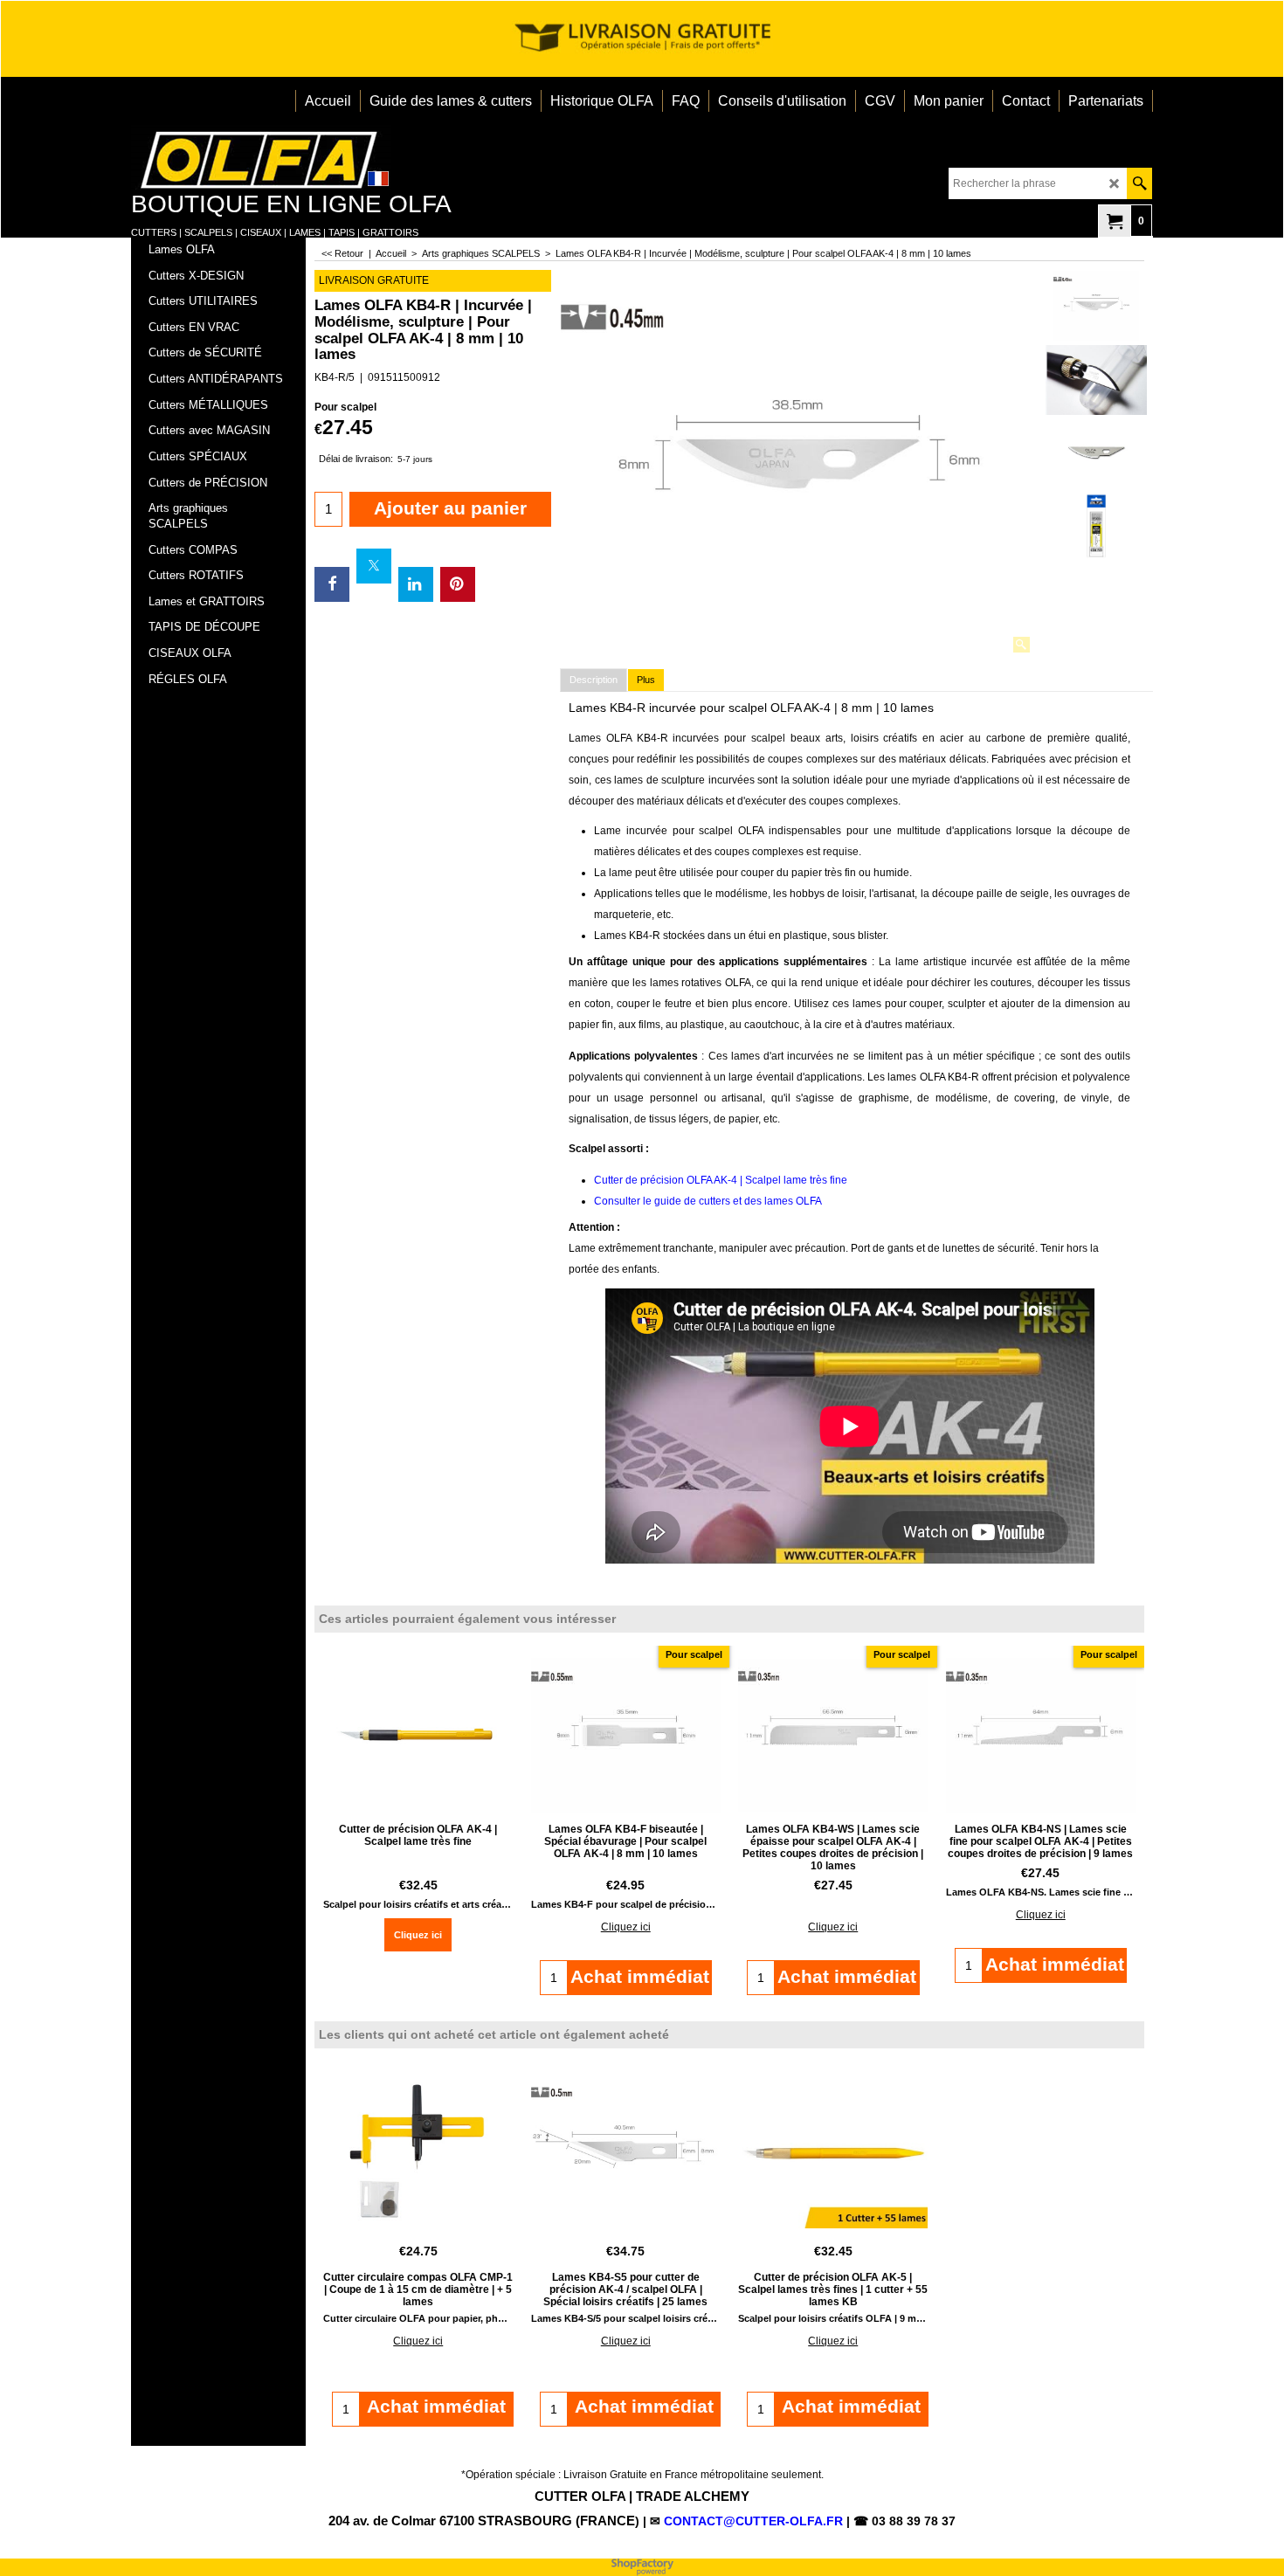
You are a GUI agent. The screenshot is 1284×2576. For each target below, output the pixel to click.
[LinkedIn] (416, 584)
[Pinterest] (458, 584)
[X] (374, 566)
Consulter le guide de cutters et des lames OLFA (708, 1201)
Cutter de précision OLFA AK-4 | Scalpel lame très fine (721, 1180)
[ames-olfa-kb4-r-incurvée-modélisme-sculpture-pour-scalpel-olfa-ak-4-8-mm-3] (1096, 453)
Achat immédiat (436, 2406)
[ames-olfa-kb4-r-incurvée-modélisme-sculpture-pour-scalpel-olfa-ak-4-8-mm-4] (1096, 380)
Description (594, 680)
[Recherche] (1139, 183)
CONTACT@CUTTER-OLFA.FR (753, 2521)
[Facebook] (332, 584)
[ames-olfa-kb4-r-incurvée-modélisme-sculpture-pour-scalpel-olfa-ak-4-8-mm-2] (1096, 526)
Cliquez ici (418, 1935)
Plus (646, 680)
